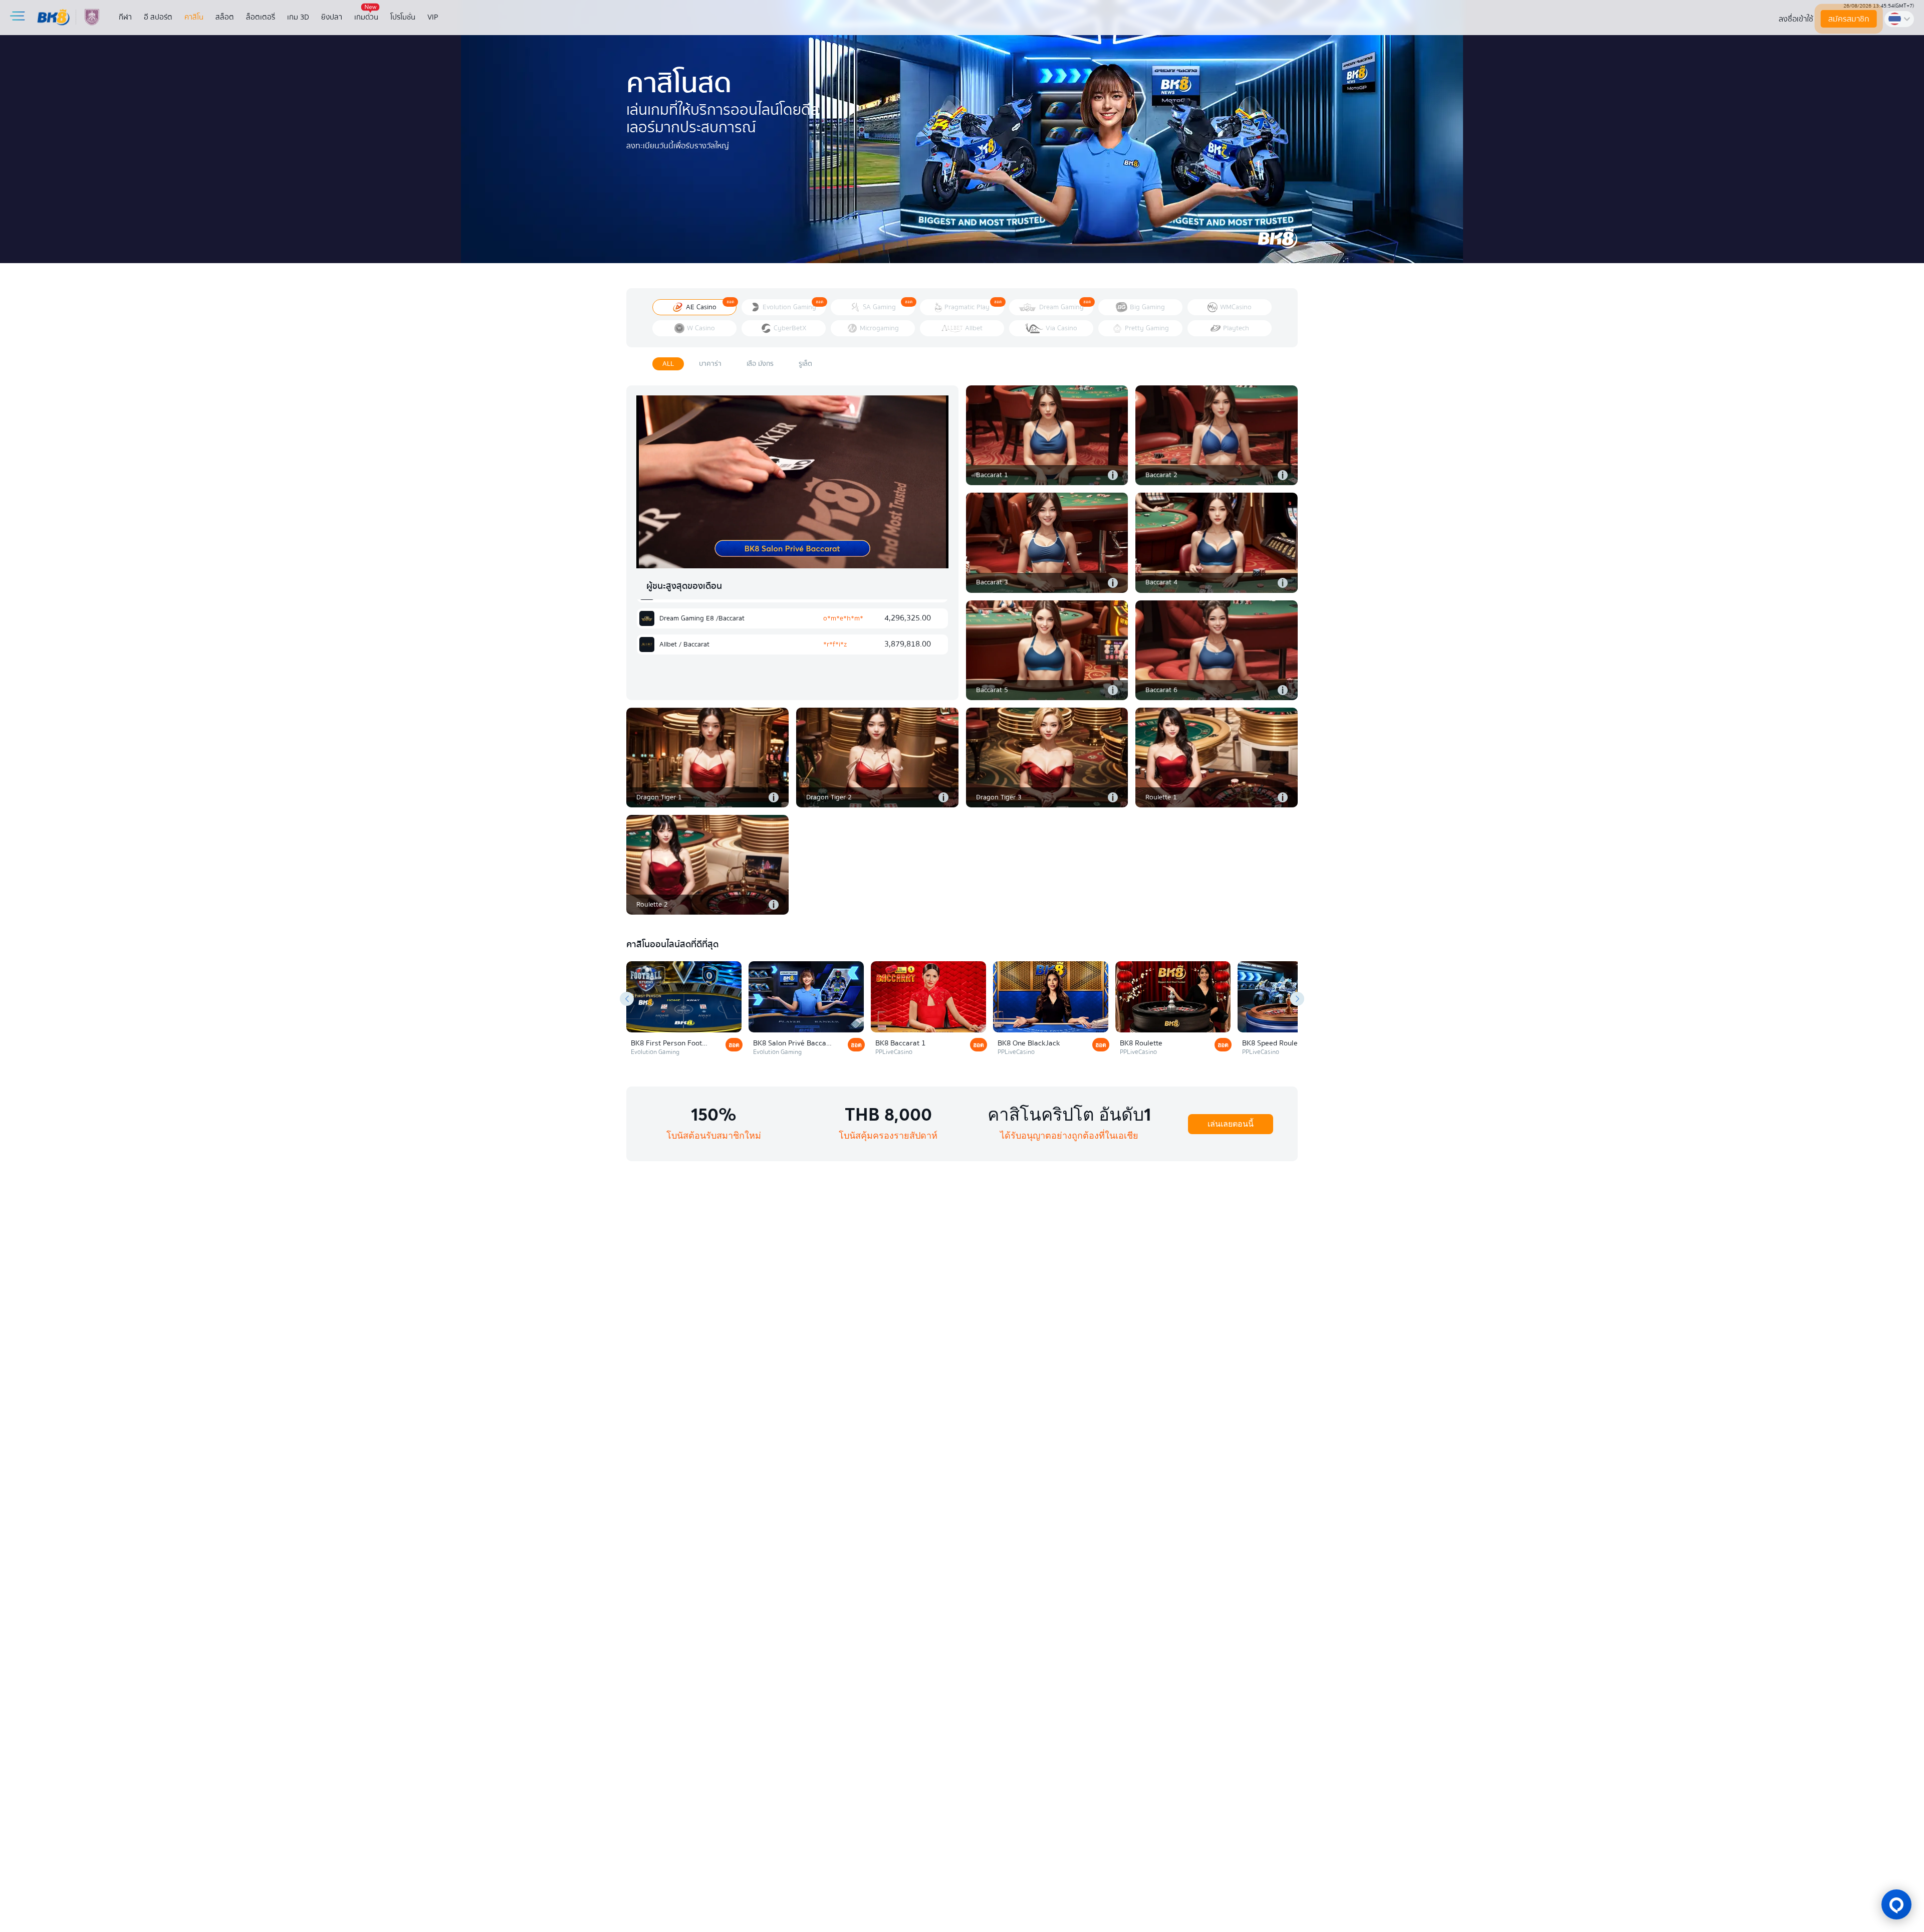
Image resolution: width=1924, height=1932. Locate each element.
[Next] (1297, 999)
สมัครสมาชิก (1849, 19)
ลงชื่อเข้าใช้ (1796, 19)
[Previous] (627, 999)
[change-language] (1899, 19)
